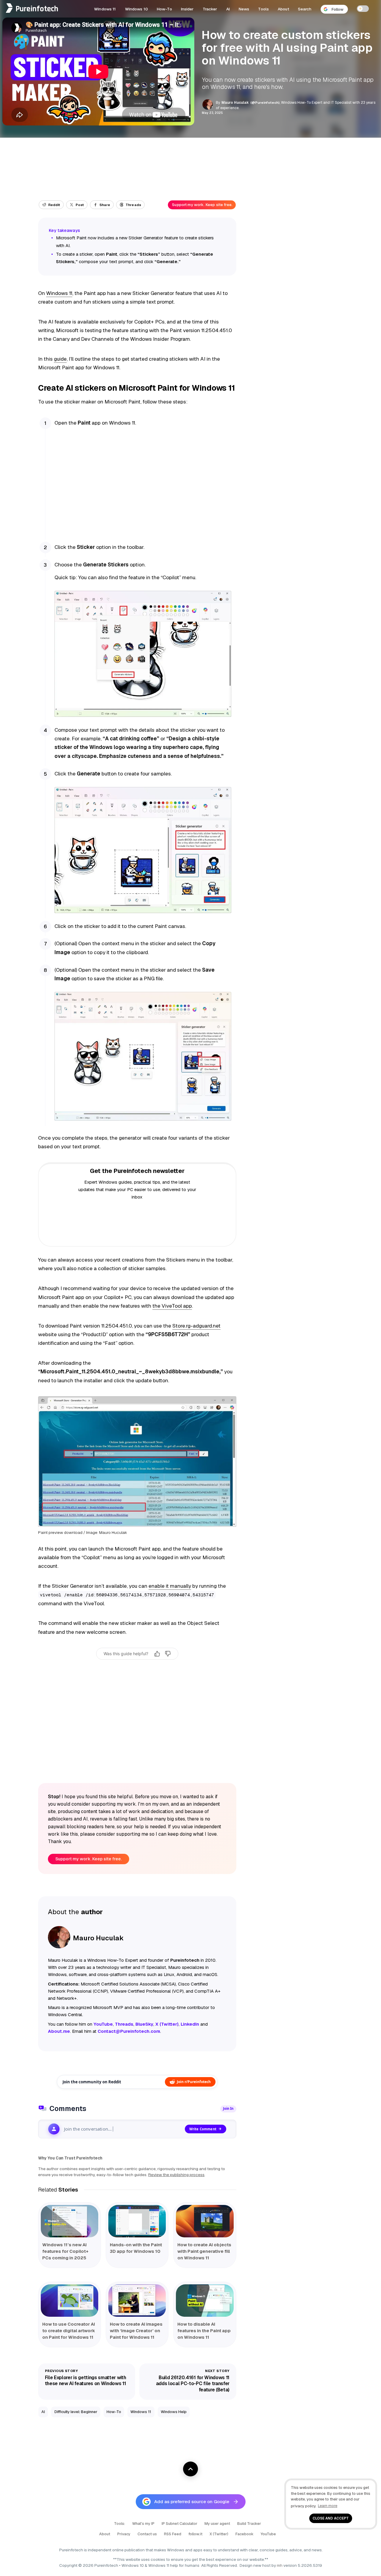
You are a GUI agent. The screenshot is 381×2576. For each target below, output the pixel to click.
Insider (187, 9)
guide (60, 359)
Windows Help (174, 2412)
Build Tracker (249, 2524)
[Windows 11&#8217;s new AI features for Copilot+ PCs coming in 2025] (70, 2221)
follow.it (195, 2534)
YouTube (268, 2534)
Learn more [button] (328, 2506)
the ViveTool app (172, 1306)
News (244, 9)
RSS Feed (173, 2534)
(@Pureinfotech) (265, 102)
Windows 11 (105, 9)
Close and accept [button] (331, 2518)
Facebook (245, 2534)
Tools (263, 9)
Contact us (147, 2534)
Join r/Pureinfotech (194, 2082)
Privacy (124, 2534)
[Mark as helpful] (157, 1654)
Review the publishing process (176, 2175)
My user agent (217, 2524)
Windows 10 (136, 9)
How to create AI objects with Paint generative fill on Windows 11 (204, 2251)
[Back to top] (190, 2469)
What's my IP (143, 2524)
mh (280, 2565)
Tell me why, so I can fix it (137, 1666)
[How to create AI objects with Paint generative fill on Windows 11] (205, 2221)
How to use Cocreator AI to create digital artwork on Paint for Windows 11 (69, 2331)
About (283, 9)
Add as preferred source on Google (192, 2502)
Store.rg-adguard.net (196, 1326)
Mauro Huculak (235, 103)
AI (228, 9)
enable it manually (170, 1586)
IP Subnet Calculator (179, 2524)
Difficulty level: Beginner (76, 2412)
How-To (164, 9)
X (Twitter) (219, 2534)
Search (305, 9)
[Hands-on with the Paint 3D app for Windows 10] (137, 2221)
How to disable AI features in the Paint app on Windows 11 (204, 2331)
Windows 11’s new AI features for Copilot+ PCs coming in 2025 (65, 2251)
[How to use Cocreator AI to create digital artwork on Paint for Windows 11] (70, 2301)
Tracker (210, 9)
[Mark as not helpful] (168, 1654)
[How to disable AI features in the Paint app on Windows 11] (205, 2301)
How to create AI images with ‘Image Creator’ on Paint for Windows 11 (136, 2331)
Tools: (120, 2524)
